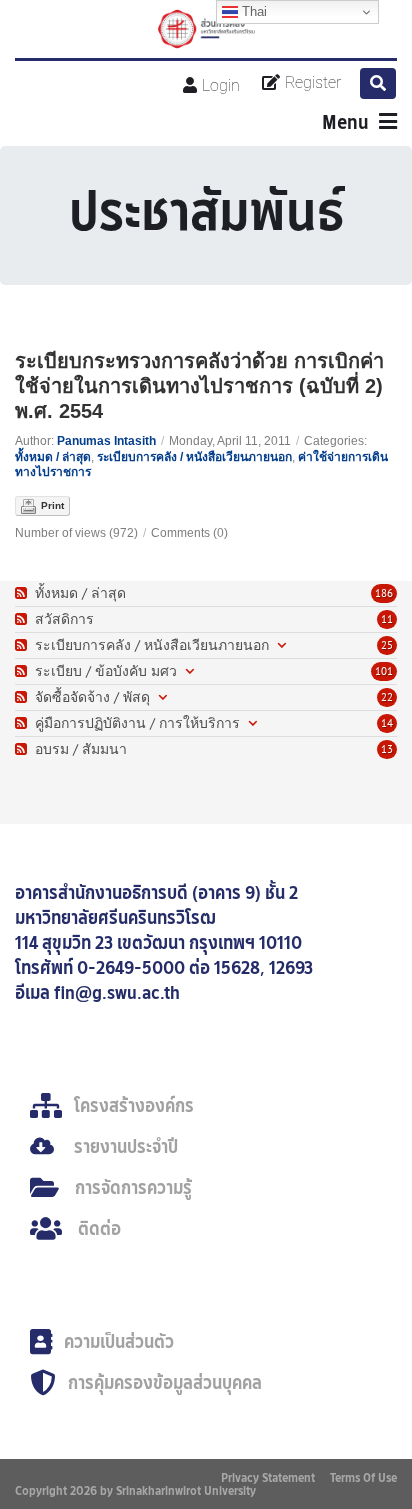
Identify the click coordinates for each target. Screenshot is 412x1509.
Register (313, 82)
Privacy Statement (268, 1477)
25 (387, 645)
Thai (252, 11)
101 (384, 671)
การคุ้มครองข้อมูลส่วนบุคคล (165, 1383)
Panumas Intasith (106, 441)
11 (387, 619)
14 (387, 723)
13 (387, 749)
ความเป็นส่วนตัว (119, 1342)
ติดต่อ (99, 1229)
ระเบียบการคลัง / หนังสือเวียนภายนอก (194, 457)
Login (221, 85)
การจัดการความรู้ (133, 1188)
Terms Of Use (363, 1477)
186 (384, 593)
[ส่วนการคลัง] (206, 29)
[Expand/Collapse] (281, 645)
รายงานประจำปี (126, 1147)
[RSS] (23, 593)
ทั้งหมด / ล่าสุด (53, 457)
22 (387, 697)
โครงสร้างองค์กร (134, 1106)
